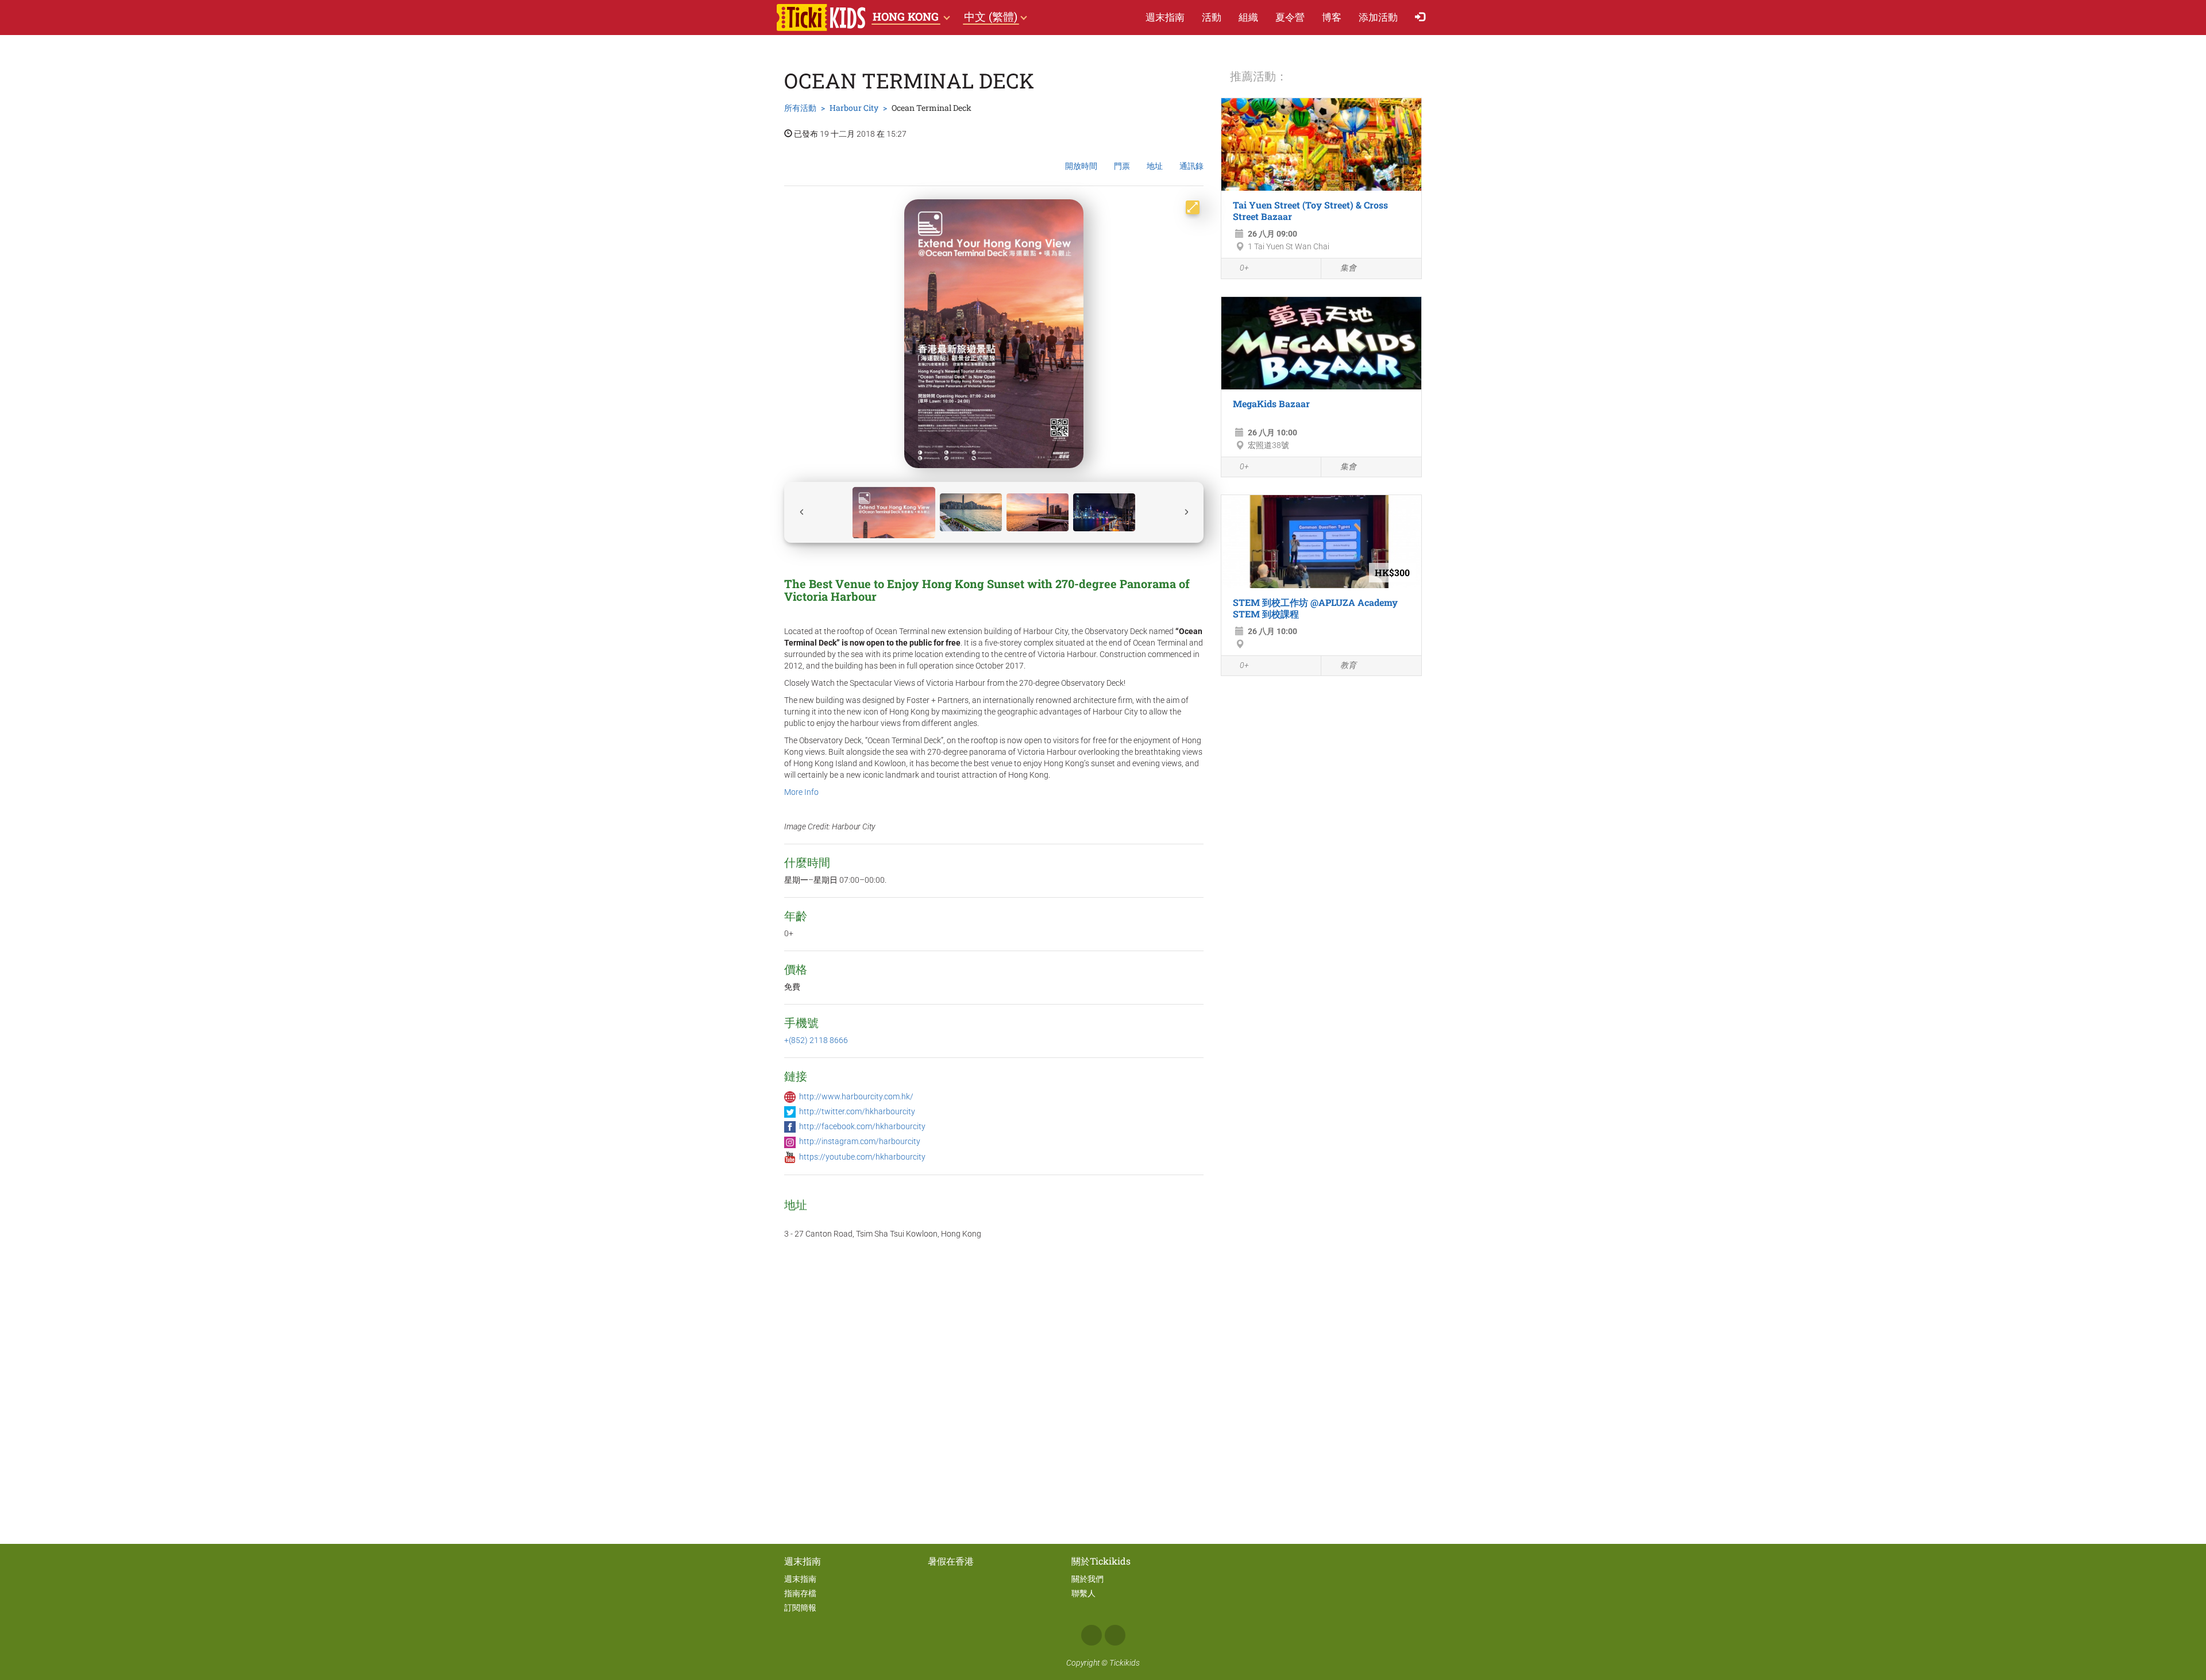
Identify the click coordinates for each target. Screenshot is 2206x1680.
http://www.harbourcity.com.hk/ (856, 1096)
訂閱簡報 (800, 1608)
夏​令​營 (1290, 17)
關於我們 (1087, 1579)
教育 (1348, 665)
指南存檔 (800, 1593)
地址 (1155, 166)
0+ (1244, 268)
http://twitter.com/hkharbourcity (857, 1111)
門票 (1122, 166)
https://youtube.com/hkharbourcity (862, 1157)
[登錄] (1423, 18)
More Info (801, 792)
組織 (1248, 17)
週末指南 (1165, 17)
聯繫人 (1083, 1593)
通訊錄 (1191, 166)
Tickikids (1125, 1663)
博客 (1332, 17)
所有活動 (800, 108)
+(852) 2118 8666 (816, 1040)
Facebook (1092, 1635)
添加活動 (1378, 17)
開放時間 (1081, 166)
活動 (1212, 17)
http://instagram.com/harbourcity (860, 1141)
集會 (1348, 268)
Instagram (1115, 1635)
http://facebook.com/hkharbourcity (862, 1126)
